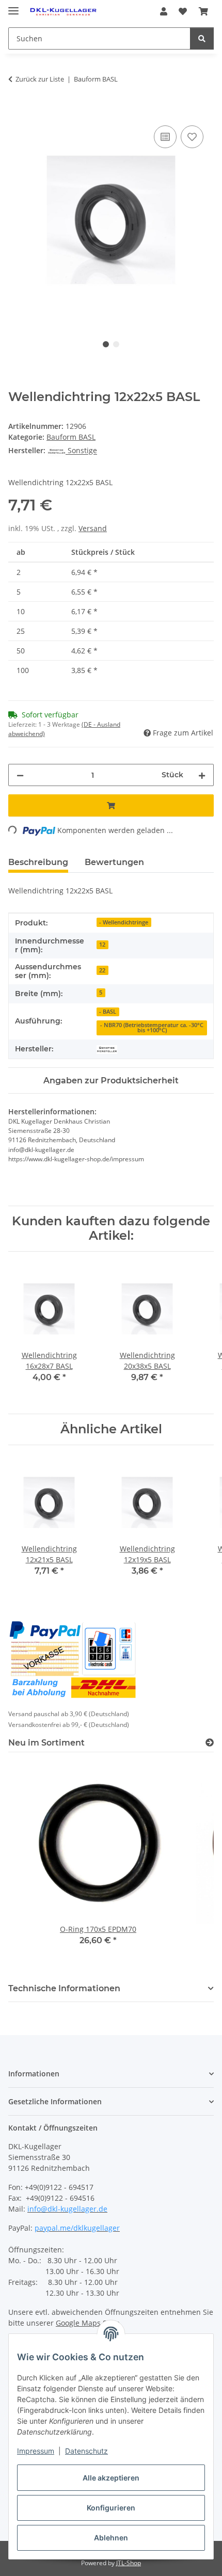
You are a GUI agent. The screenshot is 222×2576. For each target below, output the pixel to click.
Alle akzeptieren (111, 2478)
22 (102, 970)
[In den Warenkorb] (17, 111)
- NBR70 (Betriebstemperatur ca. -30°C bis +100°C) (152, 1028)
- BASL (108, 1012)
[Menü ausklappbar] (13, 6)
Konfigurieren (111, 2508)
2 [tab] (116, 344)
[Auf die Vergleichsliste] (165, 137)
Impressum (36, 2451)
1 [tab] (106, 344)
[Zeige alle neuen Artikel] (210, 1743)
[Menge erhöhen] (202, 775)
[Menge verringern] (20, 775)
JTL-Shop (129, 2563)
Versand (93, 528)
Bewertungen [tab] (114, 862)
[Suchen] (202, 38)
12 (102, 945)
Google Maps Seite (88, 2323)
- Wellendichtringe (124, 922)
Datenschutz (86, 2451)
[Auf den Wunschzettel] (192, 137)
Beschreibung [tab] (38, 862)
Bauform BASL (71, 437)
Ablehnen (111, 2538)
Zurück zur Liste (40, 79)
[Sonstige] (107, 1049)
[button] (164, 11)
